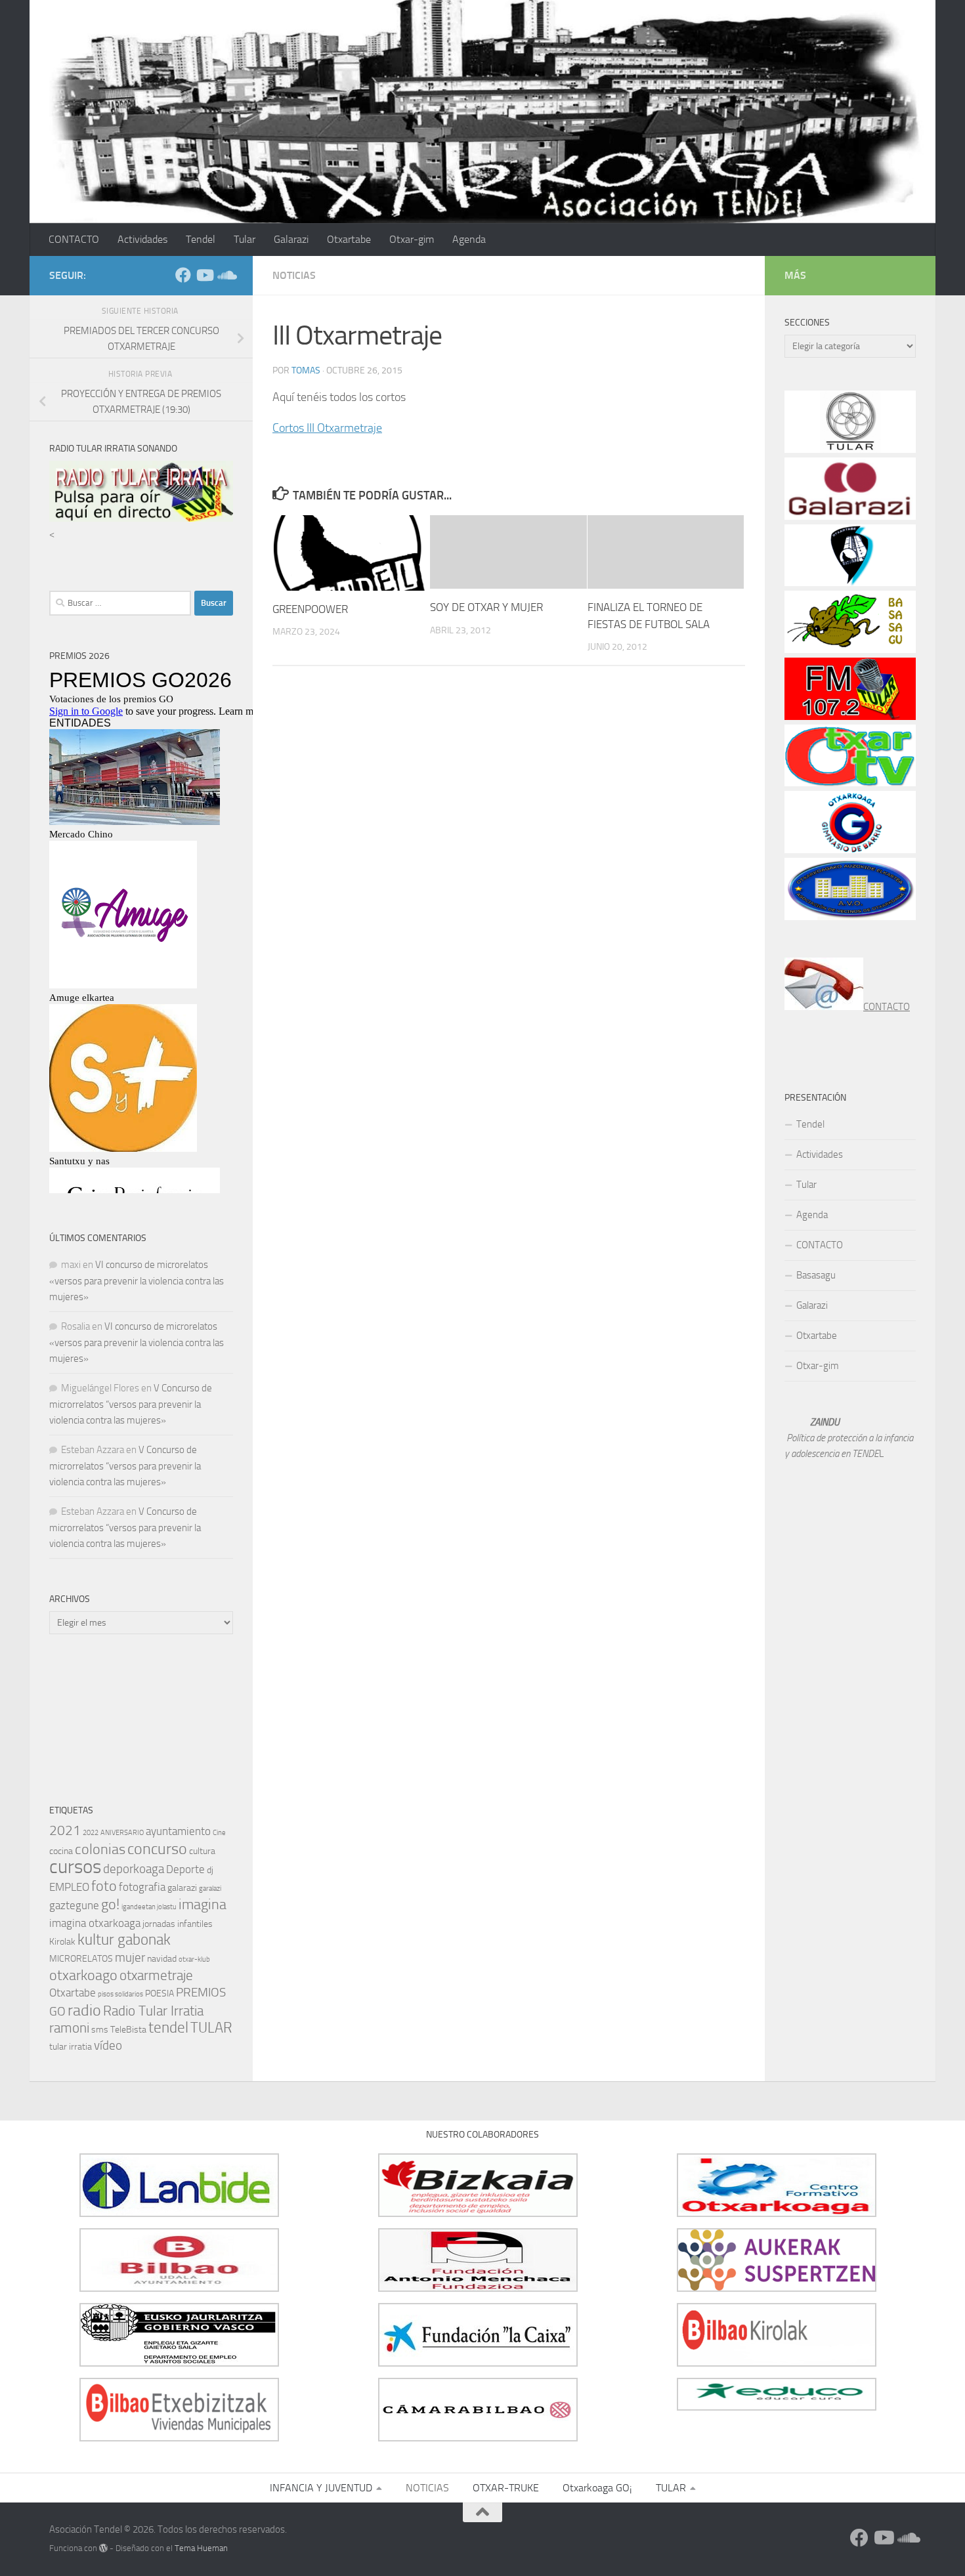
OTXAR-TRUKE (506, 2488)
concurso (157, 1849)
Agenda (469, 239)
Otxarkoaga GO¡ (597, 2488)
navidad (162, 1959)
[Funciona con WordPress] (103, 2548)
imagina (203, 1904)
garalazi (210, 1889)
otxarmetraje (156, 1975)
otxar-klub (194, 1959)
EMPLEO (69, 1887)
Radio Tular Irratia (153, 2011)
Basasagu (816, 1275)
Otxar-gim (412, 239)
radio (84, 2010)
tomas (306, 370)
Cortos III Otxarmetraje (327, 428)
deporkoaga (134, 1869)
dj (210, 1870)
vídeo (108, 2045)
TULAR (211, 2028)
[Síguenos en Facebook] (183, 275)
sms (100, 2030)
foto (104, 1886)
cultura (202, 1851)
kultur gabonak (124, 1940)
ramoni (69, 2028)
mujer (130, 1957)
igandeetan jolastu (149, 1907)
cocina (61, 1851)
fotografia (142, 1887)
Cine (219, 1833)
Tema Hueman (201, 2548)
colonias (100, 1849)
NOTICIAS (294, 275)
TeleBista (128, 2030)
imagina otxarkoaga (95, 1923)
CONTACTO (74, 239)
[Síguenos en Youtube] (204, 275)
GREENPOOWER (310, 609)
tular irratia (71, 2047)
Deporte (185, 1869)
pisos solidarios (120, 1994)
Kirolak (62, 1942)
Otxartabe (349, 239)
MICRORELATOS (81, 1959)
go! (110, 1904)
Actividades (142, 239)
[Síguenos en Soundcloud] (225, 275)
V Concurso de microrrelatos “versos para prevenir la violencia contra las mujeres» (131, 1404)
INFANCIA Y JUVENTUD (321, 2488)
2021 (65, 1830)
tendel (168, 2028)
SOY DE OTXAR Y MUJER (486, 607)
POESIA (160, 1994)
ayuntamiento (178, 1831)
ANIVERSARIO (122, 1833)
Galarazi (291, 239)
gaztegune (74, 1905)
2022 (91, 1833)
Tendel (201, 239)
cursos (75, 1867)
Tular (245, 239)
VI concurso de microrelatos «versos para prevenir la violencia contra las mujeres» (137, 1281)
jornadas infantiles (178, 1924)
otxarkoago (83, 1975)
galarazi (182, 1888)
